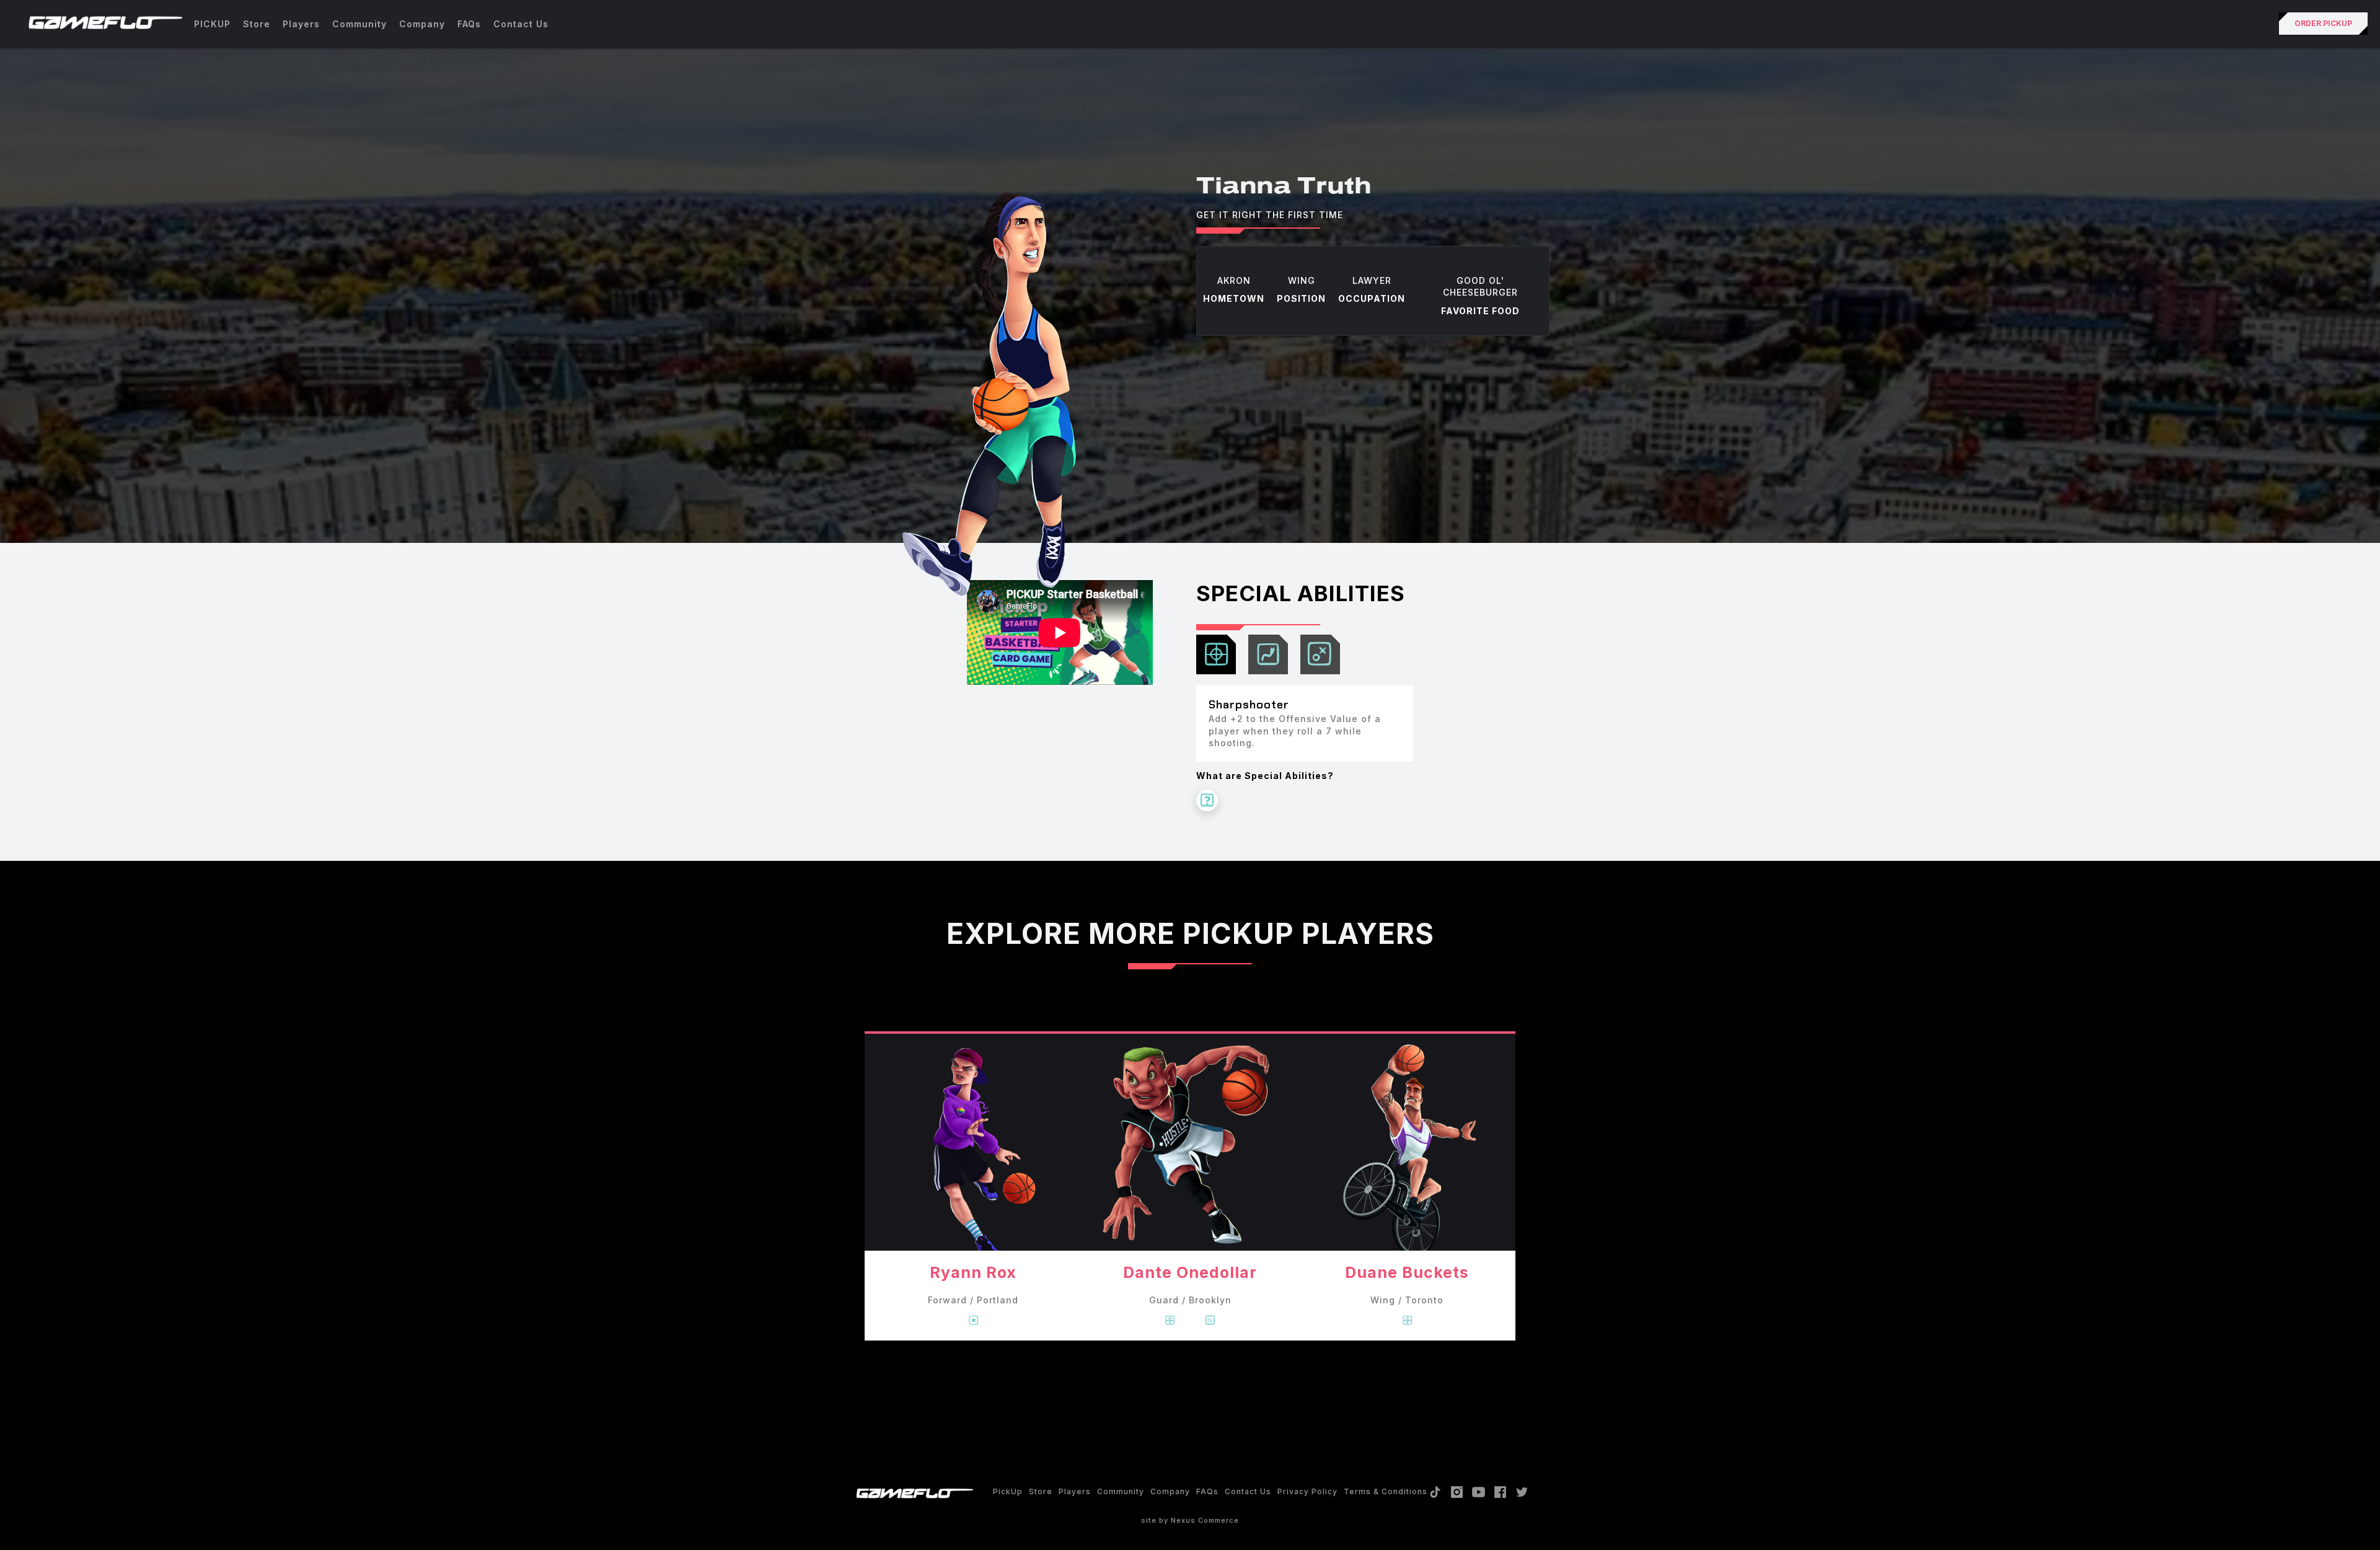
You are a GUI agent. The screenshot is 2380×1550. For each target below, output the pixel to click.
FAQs (469, 24)
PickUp (1008, 1491)
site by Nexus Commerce (1190, 1520)
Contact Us (521, 24)
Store (257, 24)
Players (301, 24)
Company (422, 24)
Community (359, 24)
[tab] (1216, 654)
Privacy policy (1307, 1491)
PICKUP (212, 24)
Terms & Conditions (1386, 1491)
